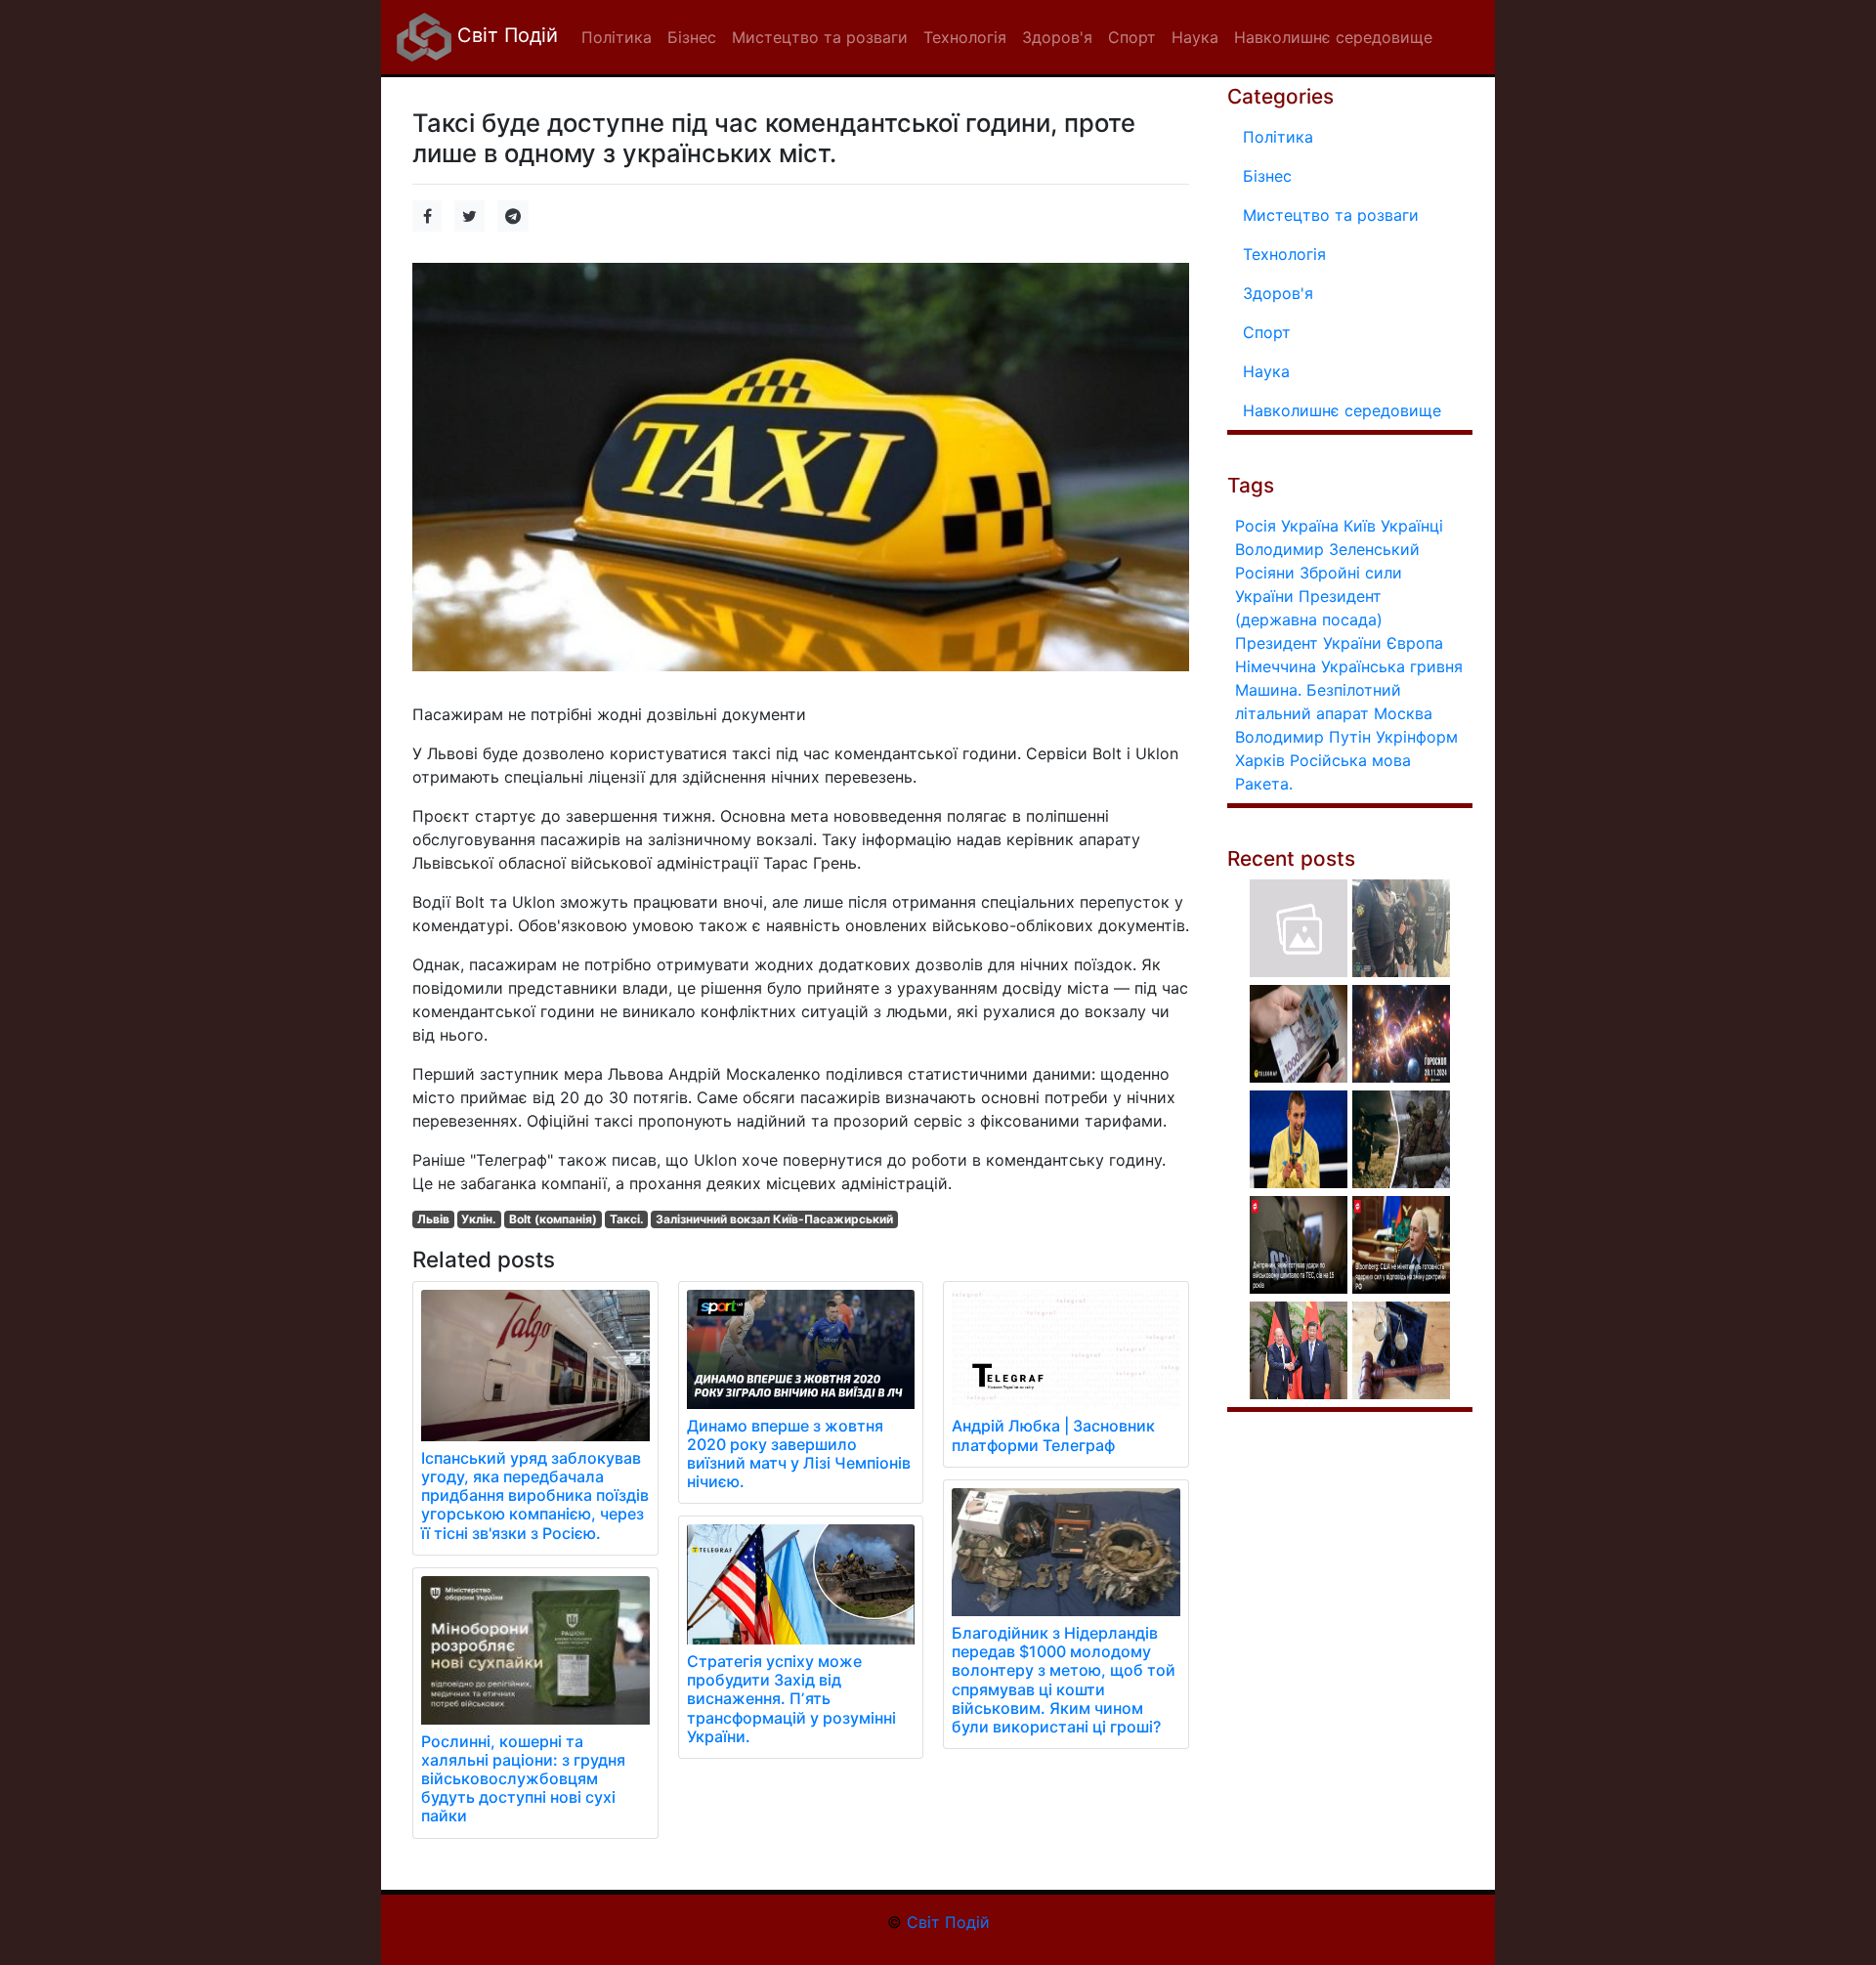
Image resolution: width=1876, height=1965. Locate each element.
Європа (1415, 643)
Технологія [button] (965, 37)
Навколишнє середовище (1342, 410)
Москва (1403, 713)
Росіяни (1265, 573)
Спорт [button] (1132, 37)
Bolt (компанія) (553, 1219)
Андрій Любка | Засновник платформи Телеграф (1053, 1435)
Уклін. (479, 1219)
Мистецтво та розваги (1331, 215)
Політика (1278, 137)
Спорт (1267, 332)
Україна (1310, 526)
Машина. (1268, 690)
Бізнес (1267, 176)
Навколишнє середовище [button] (1333, 37)
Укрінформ (1417, 737)
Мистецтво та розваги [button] (820, 37)
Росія (1256, 526)
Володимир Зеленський (1327, 549)
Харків (1260, 760)
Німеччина (1276, 666)
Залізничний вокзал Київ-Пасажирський (774, 1219)
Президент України (1308, 643)
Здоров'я (1278, 293)
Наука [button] (1195, 37)
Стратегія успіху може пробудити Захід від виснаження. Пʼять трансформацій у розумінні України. (791, 1699)
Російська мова (1350, 760)
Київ (1360, 526)
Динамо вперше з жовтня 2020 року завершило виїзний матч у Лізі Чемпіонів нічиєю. (799, 1454)
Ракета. (1264, 784)
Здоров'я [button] (1057, 37)
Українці (1412, 526)
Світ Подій (505, 35)
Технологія (1284, 254)
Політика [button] (617, 37)
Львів (433, 1219)
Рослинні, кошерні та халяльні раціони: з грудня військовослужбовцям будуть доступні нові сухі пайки (523, 1779)
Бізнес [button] (692, 37)
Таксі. (627, 1219)
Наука (1266, 371)
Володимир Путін (1303, 737)
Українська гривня (1392, 666)
